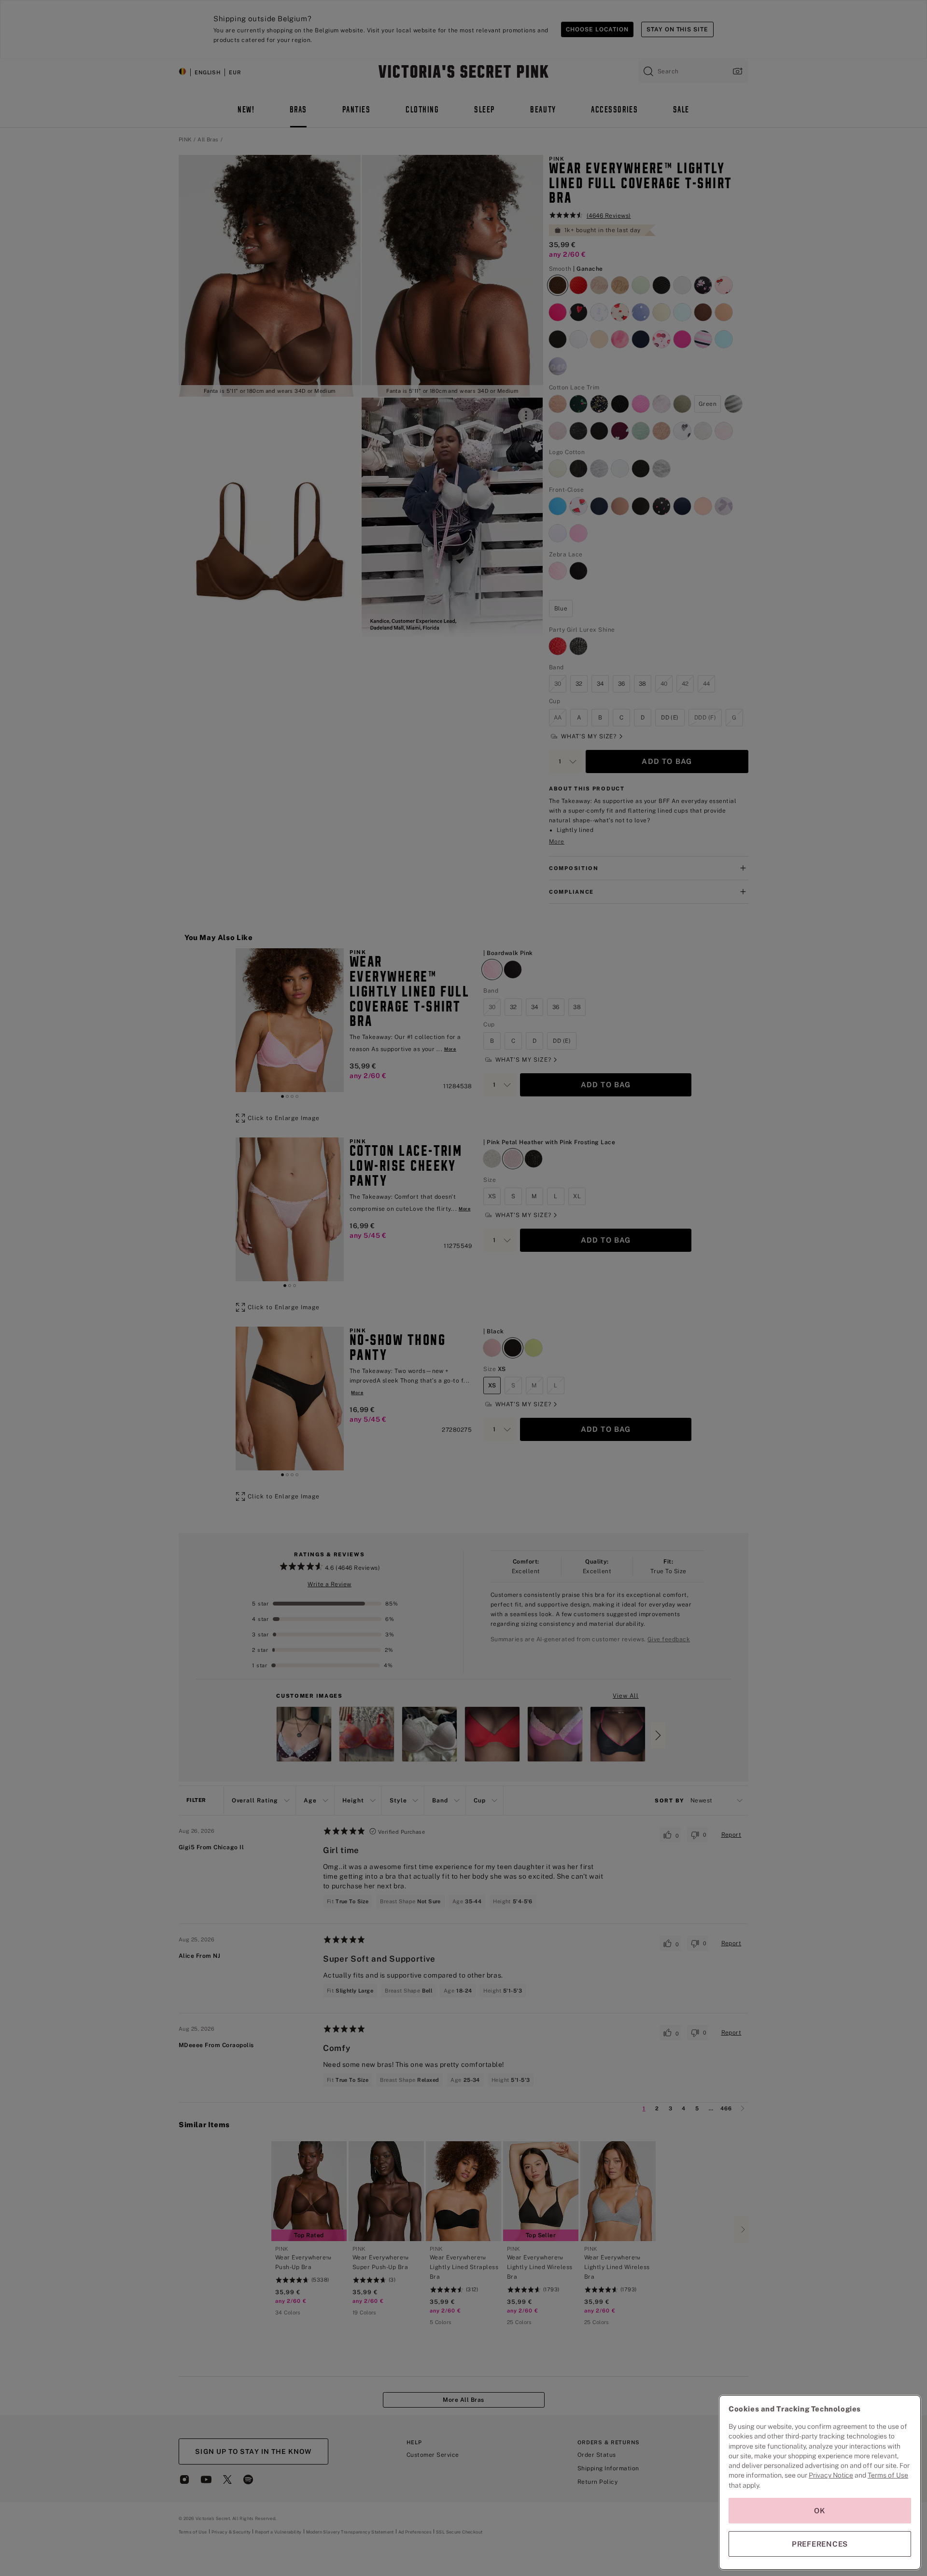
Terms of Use (888, 2475)
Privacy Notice (831, 2475)
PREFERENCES (820, 2544)
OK (820, 2511)
